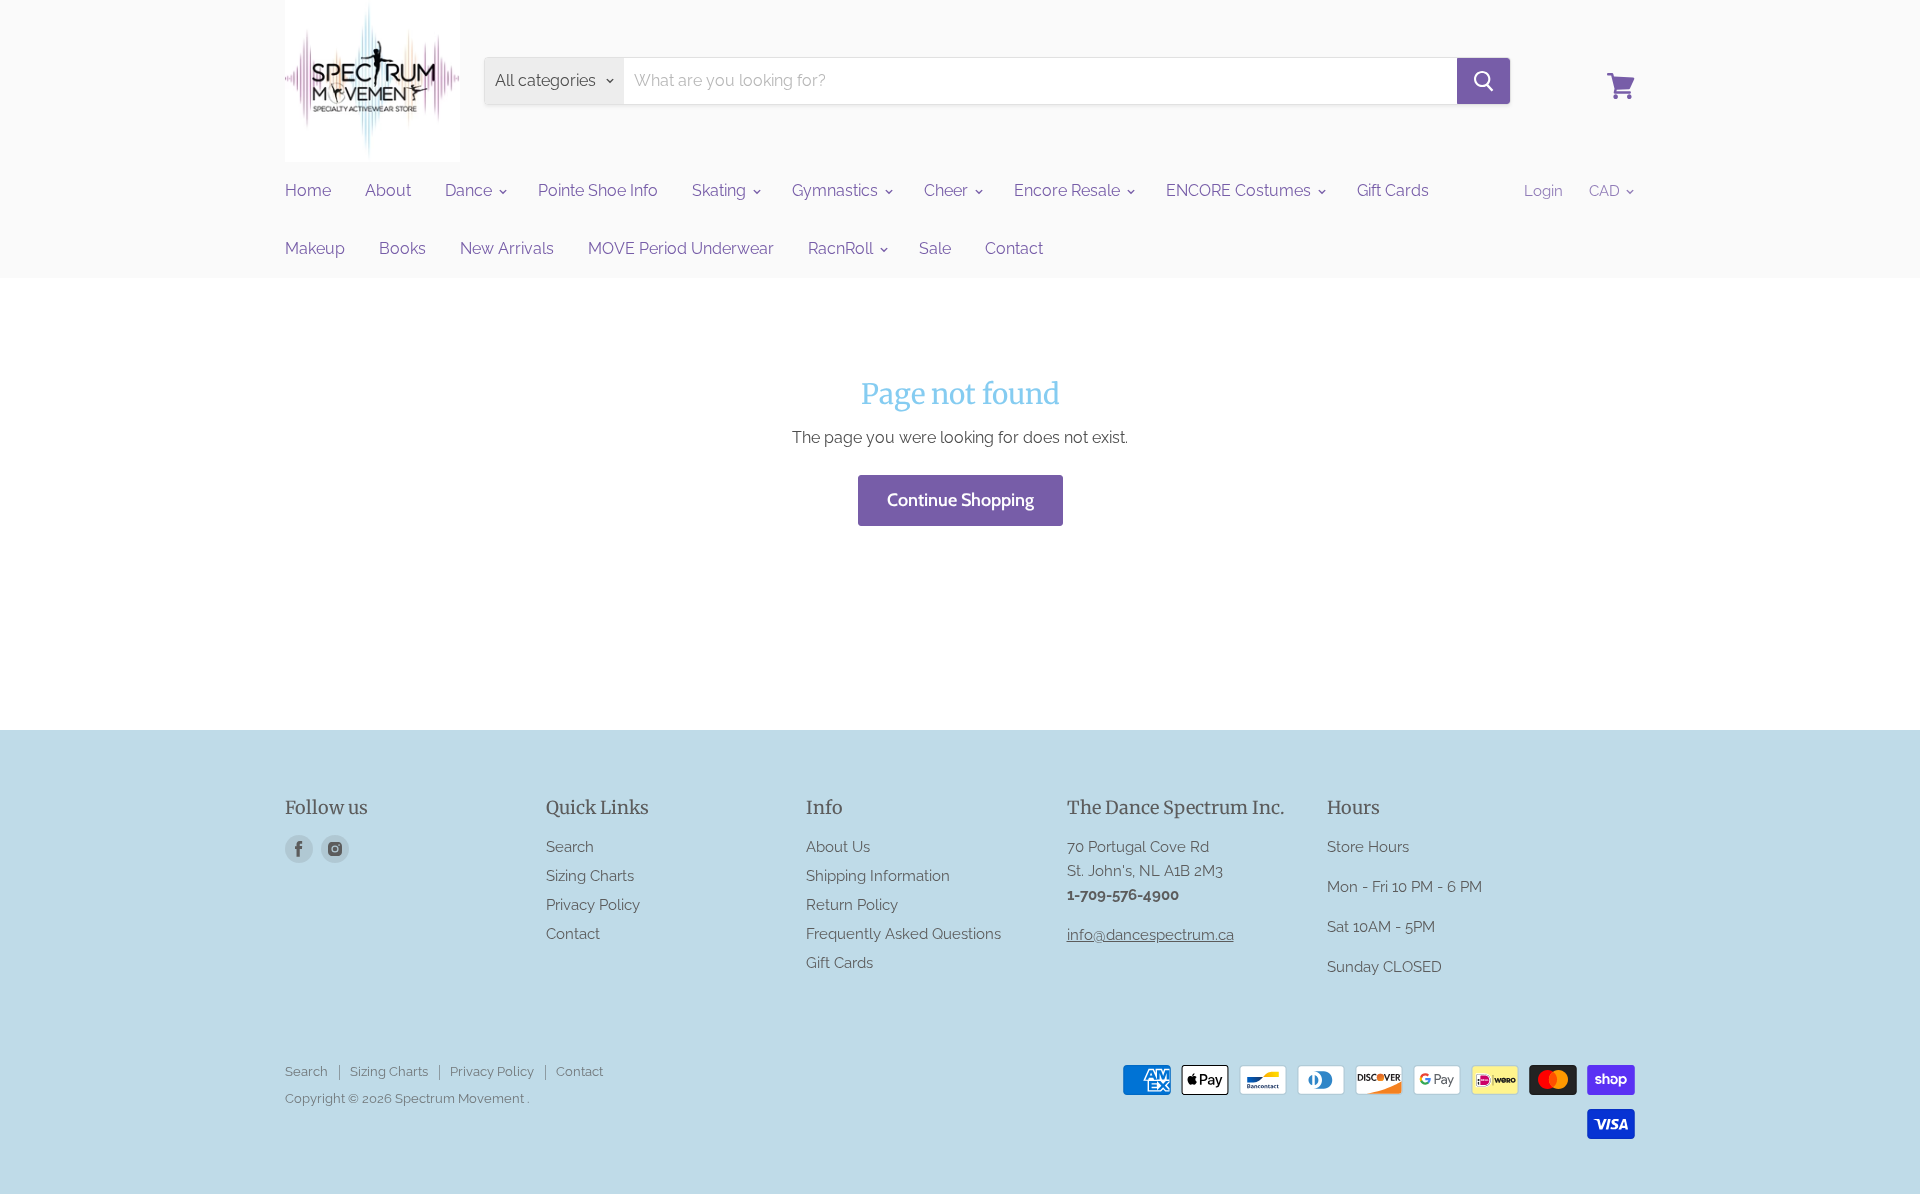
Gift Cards (1393, 190)
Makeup (315, 248)
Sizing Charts (590, 876)
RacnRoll (842, 248)
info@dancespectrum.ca (1150, 935)
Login (1543, 191)
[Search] (1483, 81)
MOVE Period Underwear (681, 248)
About (388, 190)
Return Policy (852, 905)
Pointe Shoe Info (598, 190)
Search (570, 847)
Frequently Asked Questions (903, 934)
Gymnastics (837, 190)
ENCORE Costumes (1240, 190)
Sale (935, 248)
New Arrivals (507, 248)
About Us (838, 847)
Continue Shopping (960, 500)
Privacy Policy (593, 905)
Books (402, 248)
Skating (721, 190)
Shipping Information (878, 876)
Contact (1014, 248)
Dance (470, 190)
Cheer (948, 190)
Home (308, 190)
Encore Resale (1069, 190)
